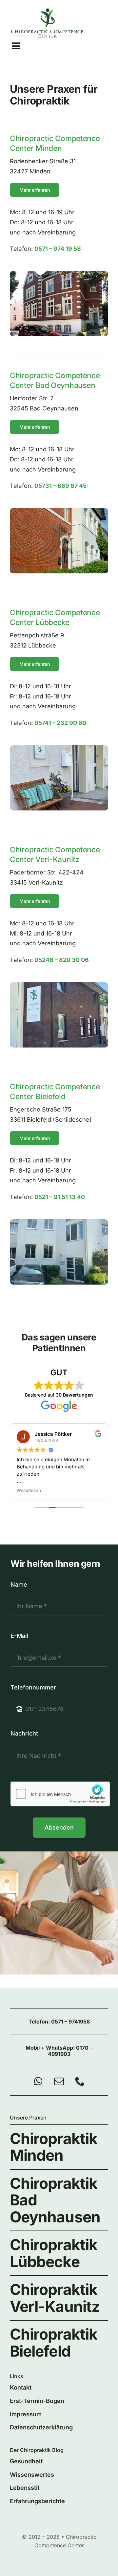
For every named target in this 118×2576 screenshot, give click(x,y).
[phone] (80, 2081)
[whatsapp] (38, 2081)
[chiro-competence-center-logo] (47, 11)
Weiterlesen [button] (29, 1490)
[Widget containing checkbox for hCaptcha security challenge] (60, 1794)
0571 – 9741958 (70, 2022)
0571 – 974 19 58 (58, 249)
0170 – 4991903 (70, 2051)
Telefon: (40, 2022)
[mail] (59, 2081)
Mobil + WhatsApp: (51, 2048)
